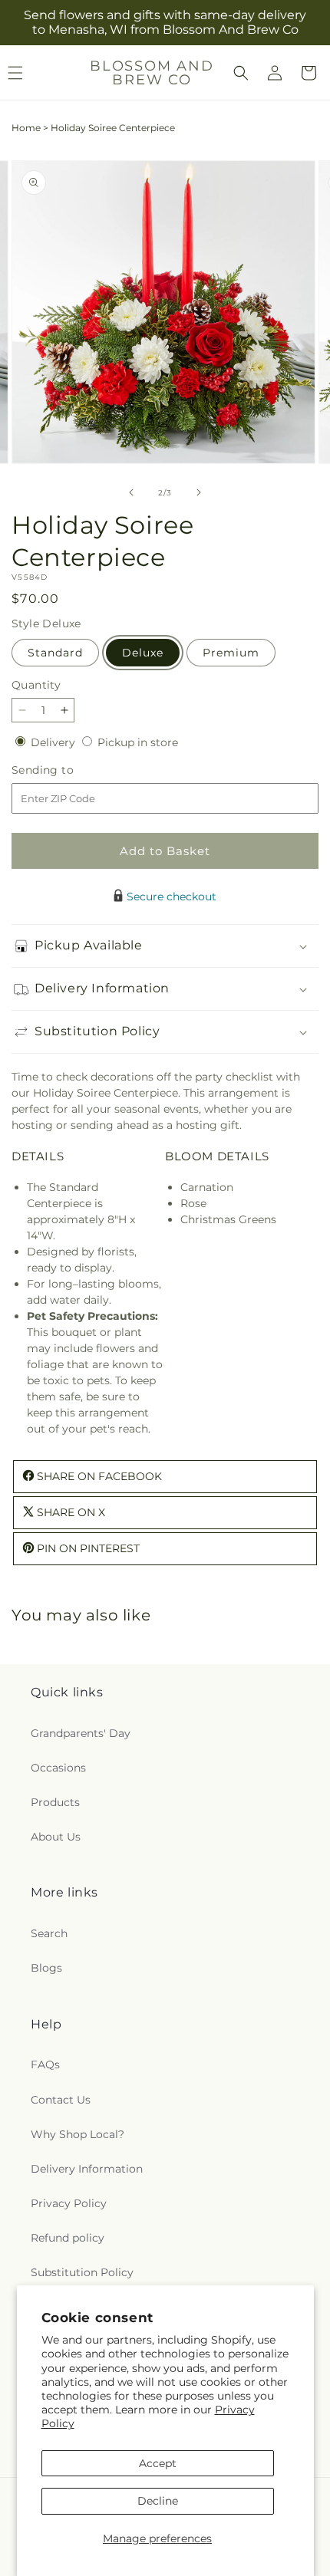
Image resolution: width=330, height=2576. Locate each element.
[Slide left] (131, 492)
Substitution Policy (82, 2272)
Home (26, 128)
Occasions (58, 1768)
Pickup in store (138, 742)
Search (49, 1933)
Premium (231, 653)
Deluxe (143, 653)
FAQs (45, 2064)
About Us (56, 1837)
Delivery (54, 742)
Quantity (36, 685)
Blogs (46, 1968)
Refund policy (68, 2238)
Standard (55, 653)
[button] (241, 73)
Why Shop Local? (78, 2134)
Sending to (66, 770)
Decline (158, 2501)
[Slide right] (199, 492)
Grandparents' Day (81, 1733)
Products (55, 1802)
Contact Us (61, 2100)
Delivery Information (87, 2169)
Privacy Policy (69, 2203)
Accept (158, 2463)
